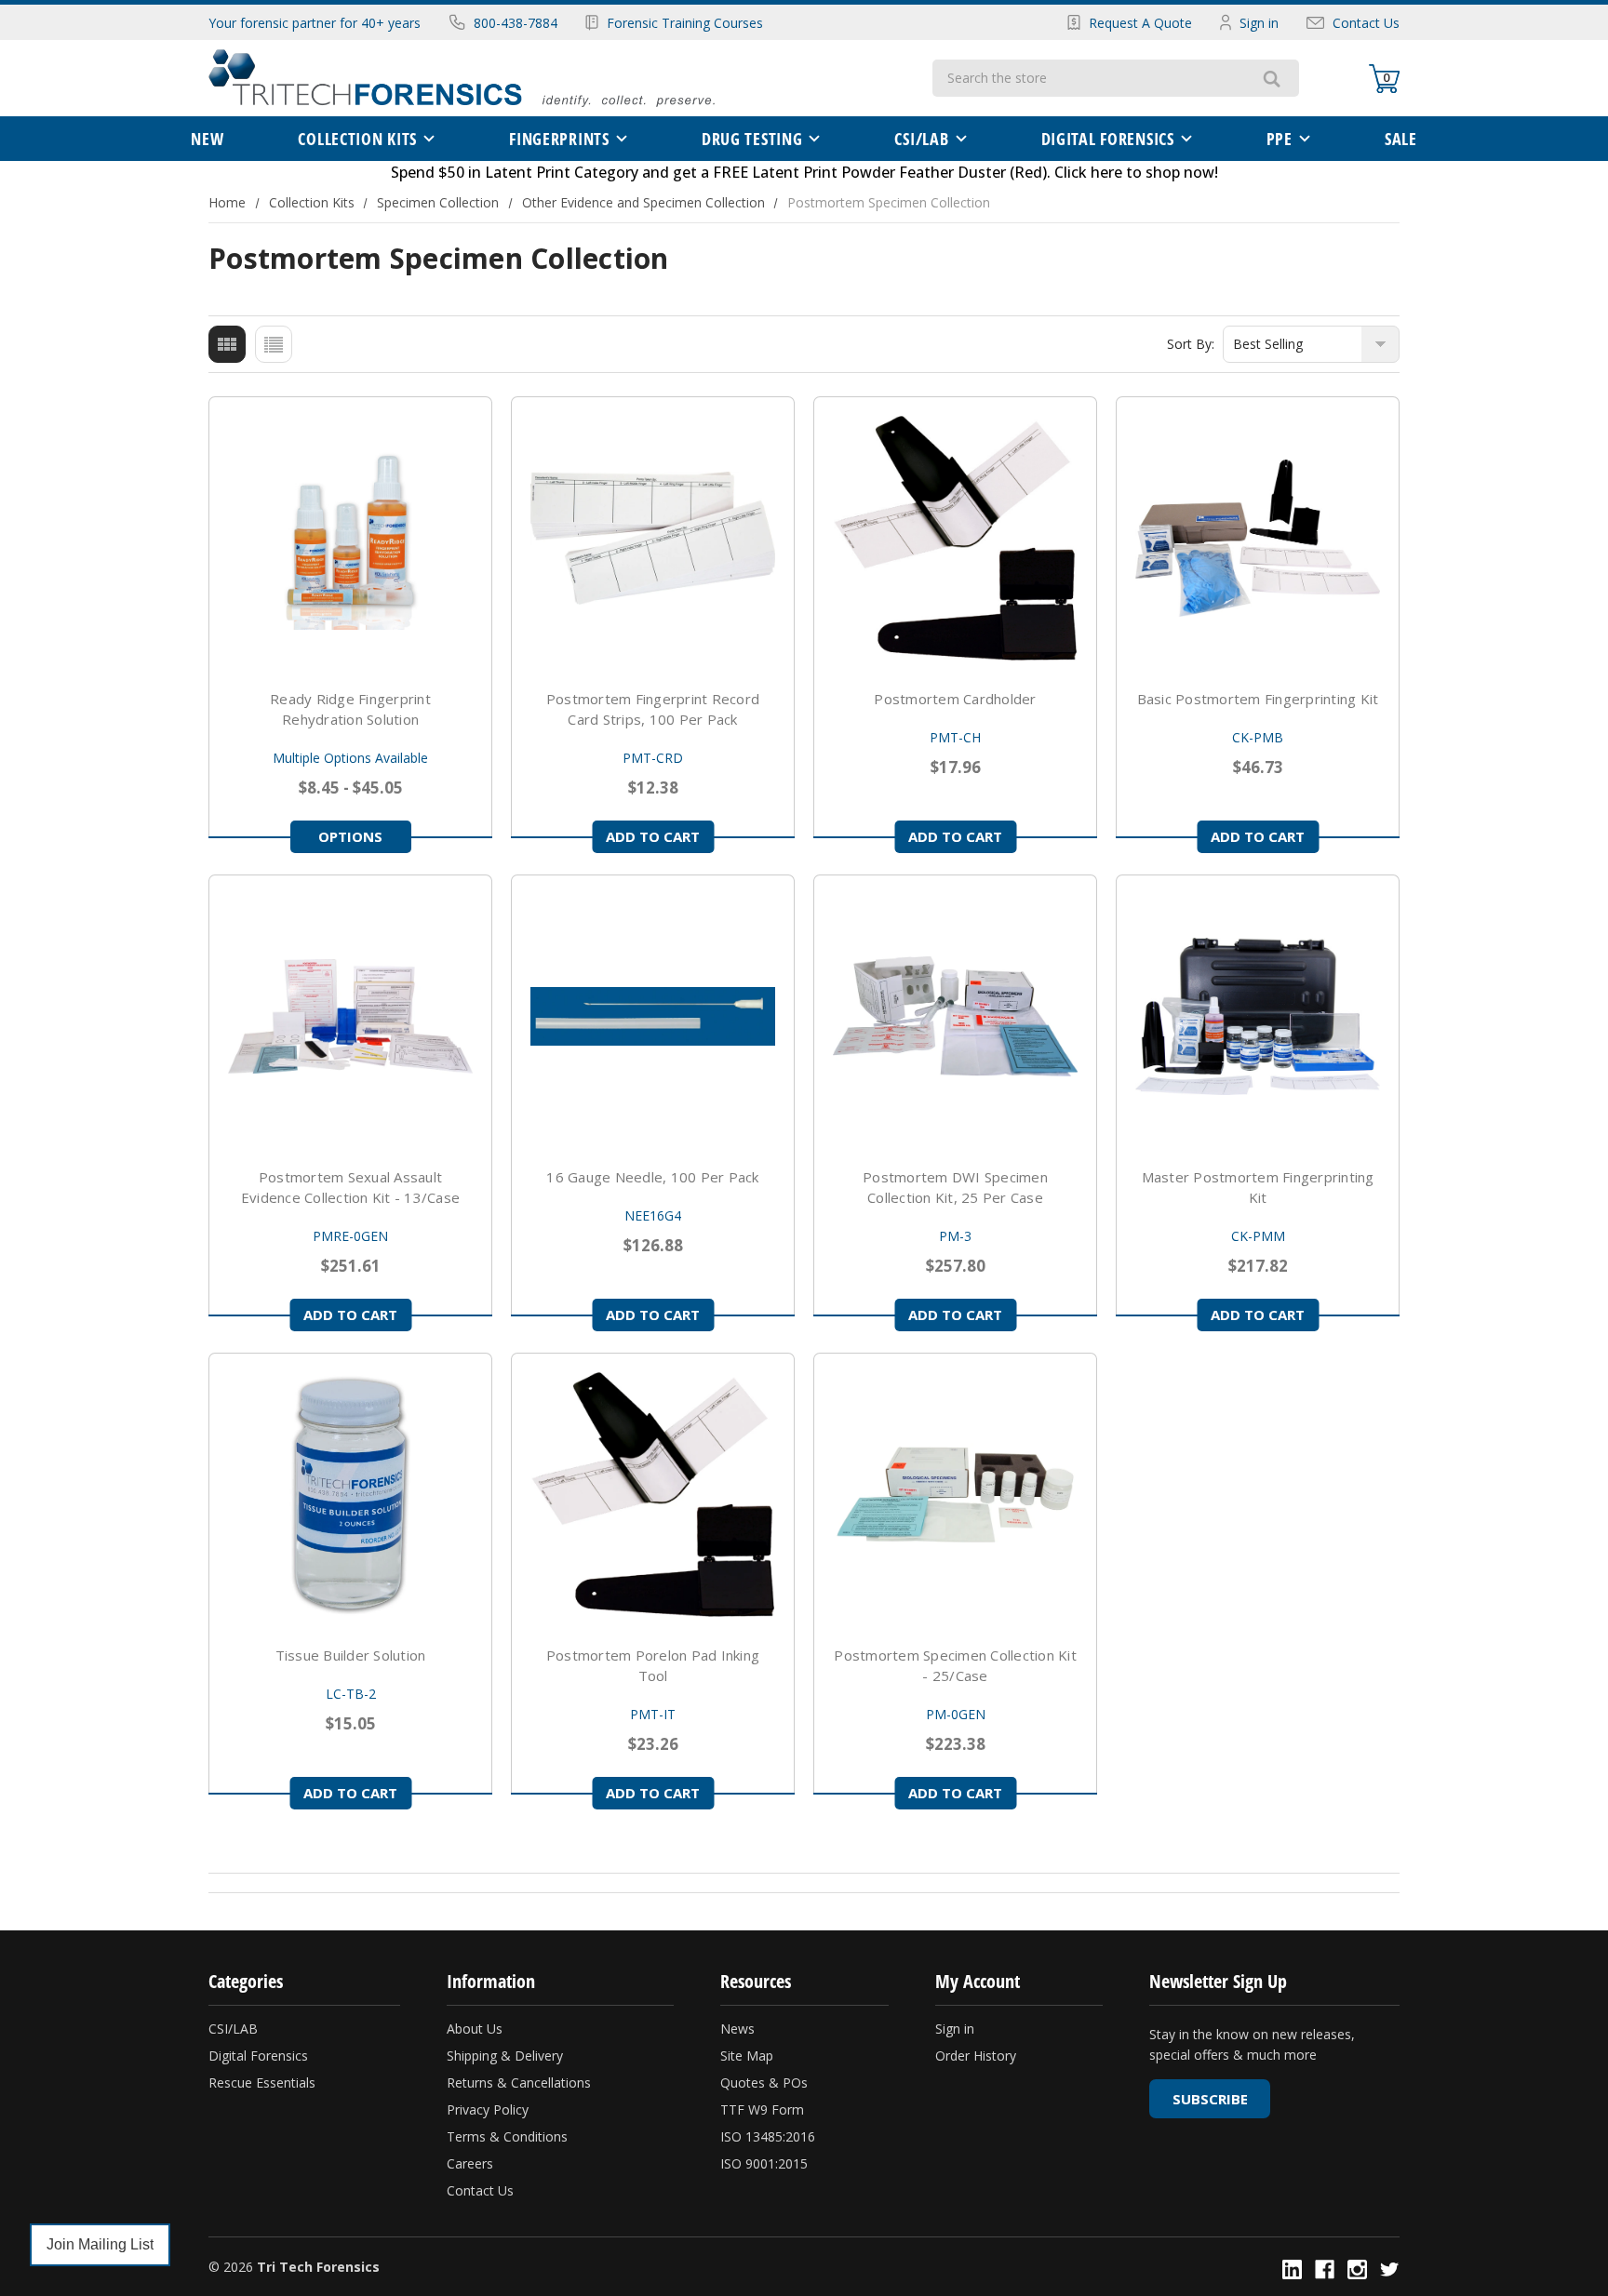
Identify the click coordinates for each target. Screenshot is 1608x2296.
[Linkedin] (1292, 2269)
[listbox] (1311, 344)
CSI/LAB (921, 139)
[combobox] (1088, 78)
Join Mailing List (100, 2244)
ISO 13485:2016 (768, 2136)
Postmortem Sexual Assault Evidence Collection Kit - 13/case (350, 1187)
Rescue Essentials (262, 2082)
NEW (207, 139)
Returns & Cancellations (519, 2082)
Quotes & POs (764, 2082)
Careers (470, 2163)
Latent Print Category (562, 172)
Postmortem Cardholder (955, 699)
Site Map (747, 2056)
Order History (976, 2056)
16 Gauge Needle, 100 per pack (652, 1177)
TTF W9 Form (762, 2109)
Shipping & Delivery (505, 2056)
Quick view (351, 539)
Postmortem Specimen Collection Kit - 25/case (955, 1665)
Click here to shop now (1134, 172)
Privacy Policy (488, 2109)
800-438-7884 (516, 23)
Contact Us (1366, 23)
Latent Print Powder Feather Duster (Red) (899, 172)
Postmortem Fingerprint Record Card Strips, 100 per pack (653, 709)
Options (350, 836)
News (737, 2029)
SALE (1401, 139)
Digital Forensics (258, 2056)
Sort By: (1191, 344)
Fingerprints (559, 139)
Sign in (1259, 23)
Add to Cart (653, 836)
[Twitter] (1390, 2269)
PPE (1280, 139)
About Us (475, 2029)
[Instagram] (1357, 2269)
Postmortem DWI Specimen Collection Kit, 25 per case (955, 1187)
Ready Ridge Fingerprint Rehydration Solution (350, 709)
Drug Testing (752, 139)
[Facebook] (1325, 2269)
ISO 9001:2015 (764, 2163)
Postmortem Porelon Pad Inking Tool (653, 1665)
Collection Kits (357, 139)
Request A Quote (1140, 23)
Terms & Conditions (507, 2136)
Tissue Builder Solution (351, 1655)
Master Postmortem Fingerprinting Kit (1258, 1187)
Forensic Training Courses (685, 23)
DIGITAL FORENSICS (1108, 139)
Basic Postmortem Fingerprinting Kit (1258, 699)
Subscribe (1210, 2099)
